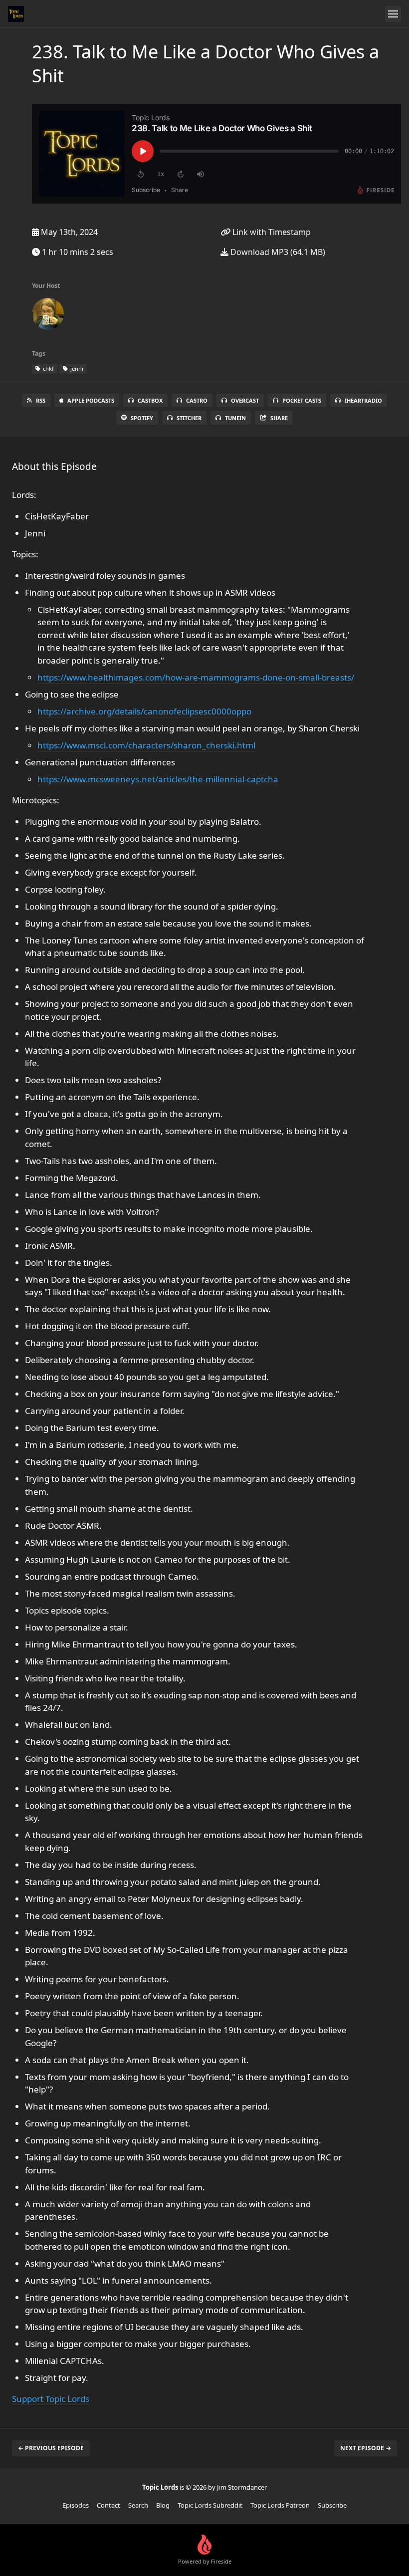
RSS (41, 400)
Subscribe (332, 2505)
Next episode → (366, 2448)
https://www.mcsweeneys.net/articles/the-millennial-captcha (158, 779)
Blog (163, 2505)
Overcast (245, 400)
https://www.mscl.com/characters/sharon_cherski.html (146, 745)
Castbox (150, 400)
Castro (197, 400)
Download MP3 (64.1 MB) (277, 252)
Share (279, 418)
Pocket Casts (302, 400)
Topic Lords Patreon (280, 2505)
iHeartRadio (363, 400)
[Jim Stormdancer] (48, 316)
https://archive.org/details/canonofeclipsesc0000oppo (144, 711)
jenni (76, 368)
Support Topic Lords (51, 2399)
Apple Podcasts (91, 400)
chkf (48, 368)
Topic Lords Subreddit (210, 2505)
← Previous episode (51, 2448)
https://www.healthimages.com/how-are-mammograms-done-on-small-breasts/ (196, 677)
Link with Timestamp (271, 232)
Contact (108, 2505)
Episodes (76, 2505)
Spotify (142, 418)
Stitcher (189, 418)
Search (138, 2505)
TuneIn (235, 418)
